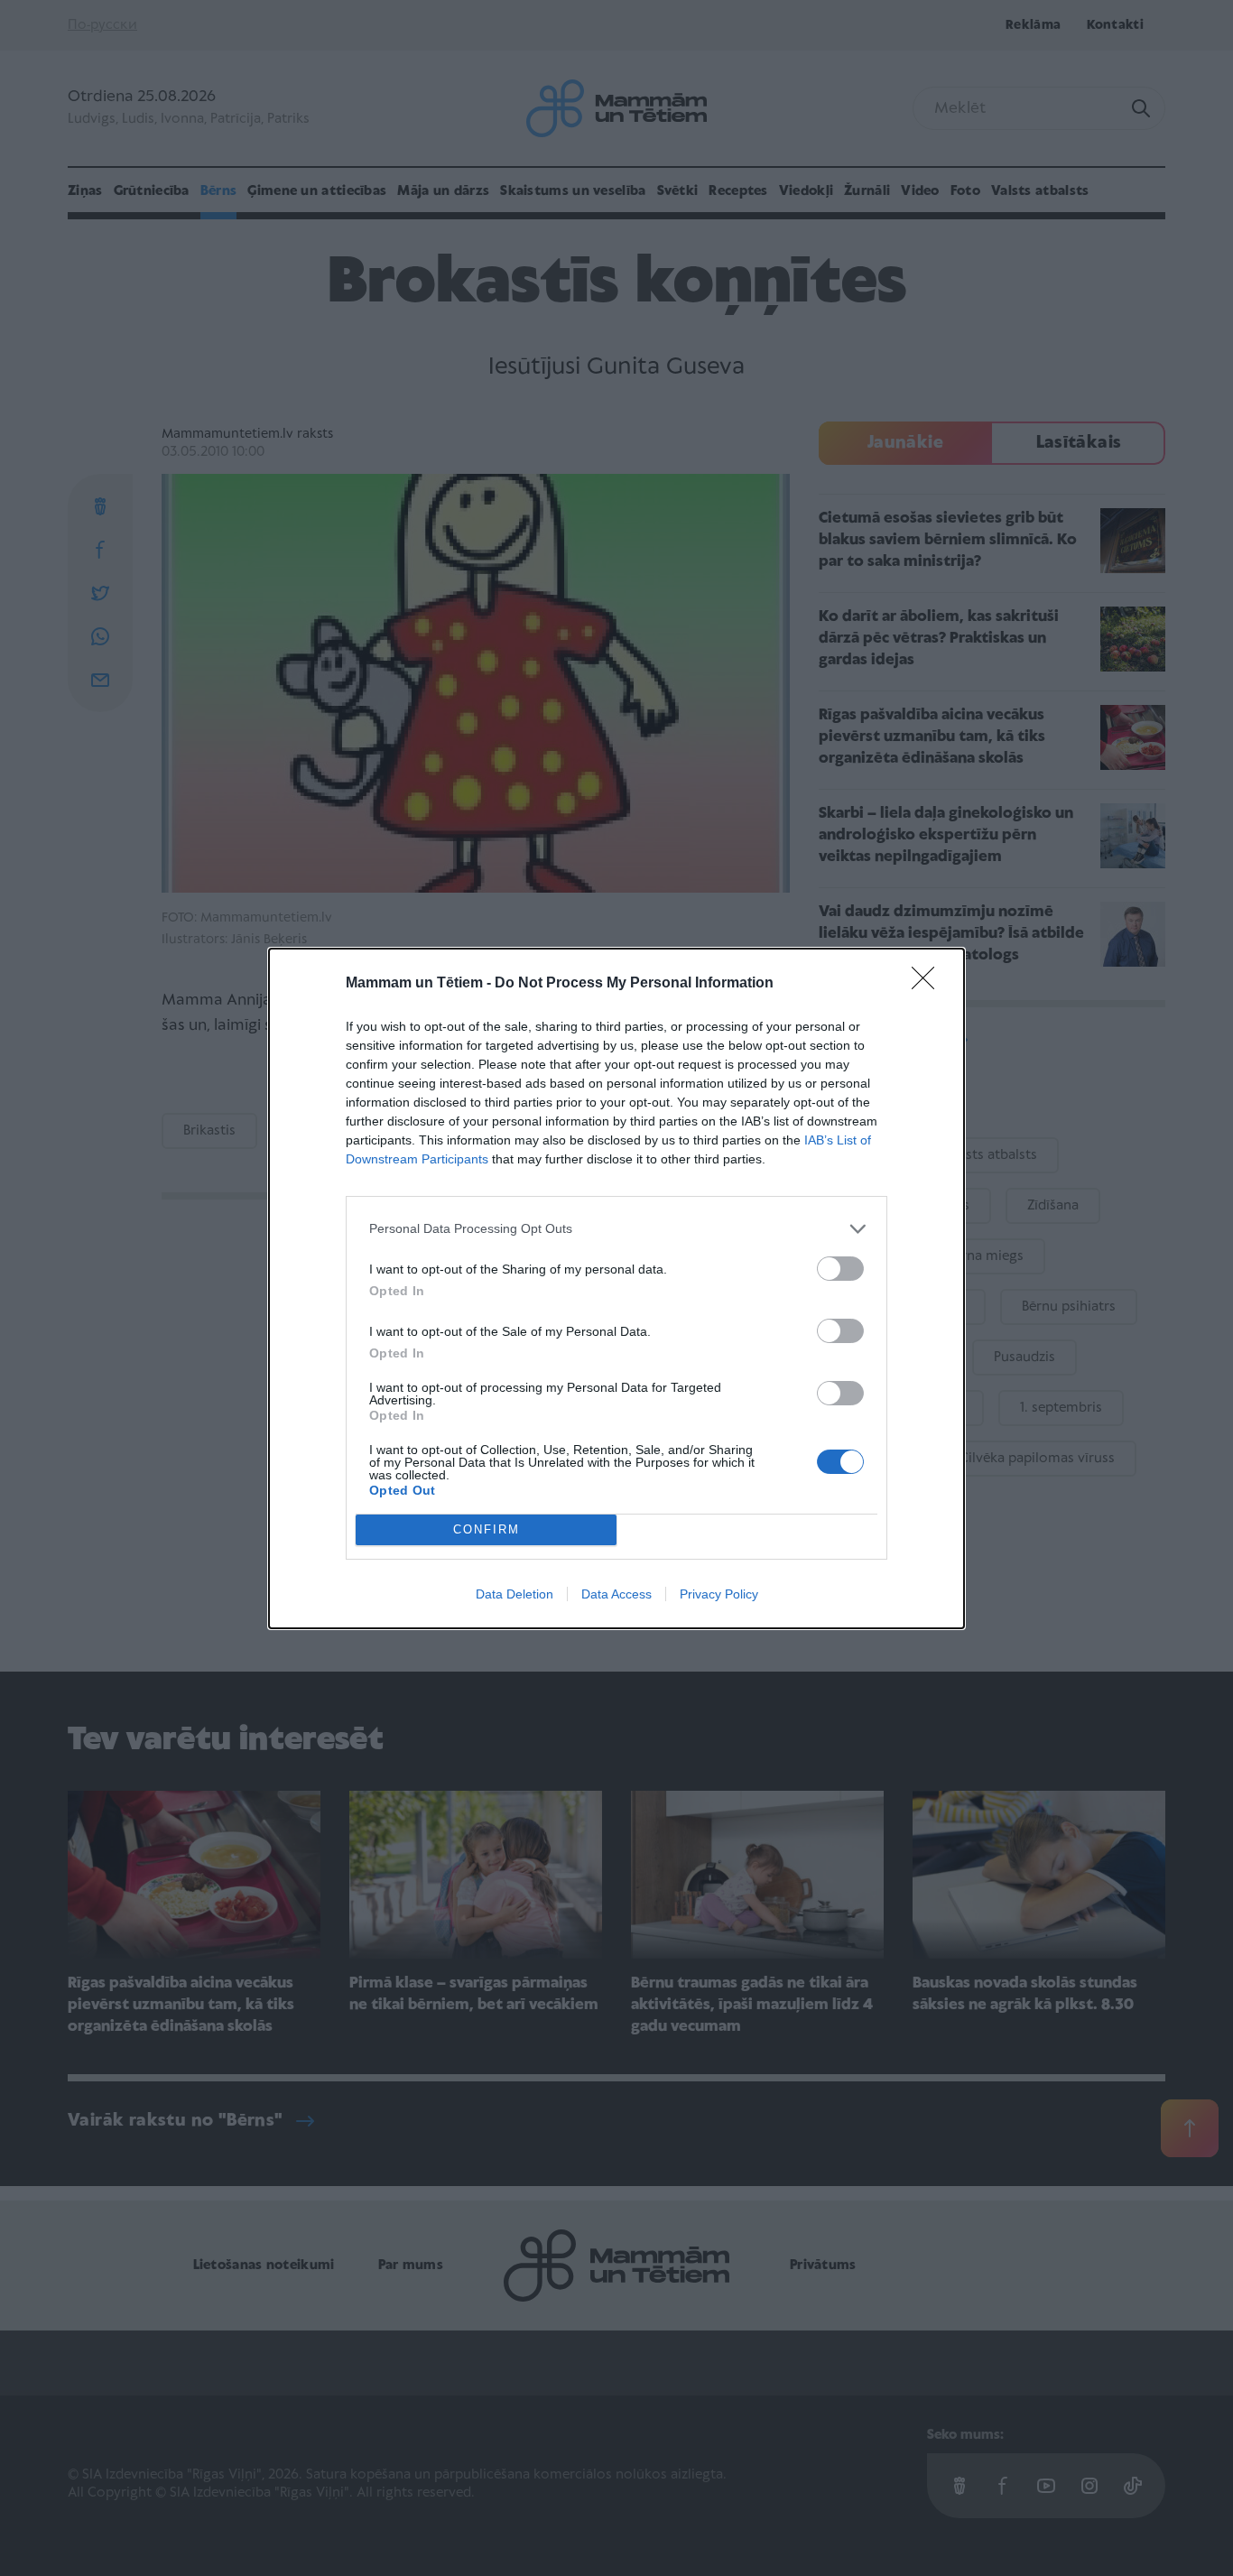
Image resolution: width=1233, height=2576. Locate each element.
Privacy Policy (719, 1594)
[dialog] (616, 1288)
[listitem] (616, 1229)
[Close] (929, 984)
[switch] (840, 1269)
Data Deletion (515, 1594)
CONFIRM (487, 1529)
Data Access (616, 1594)
